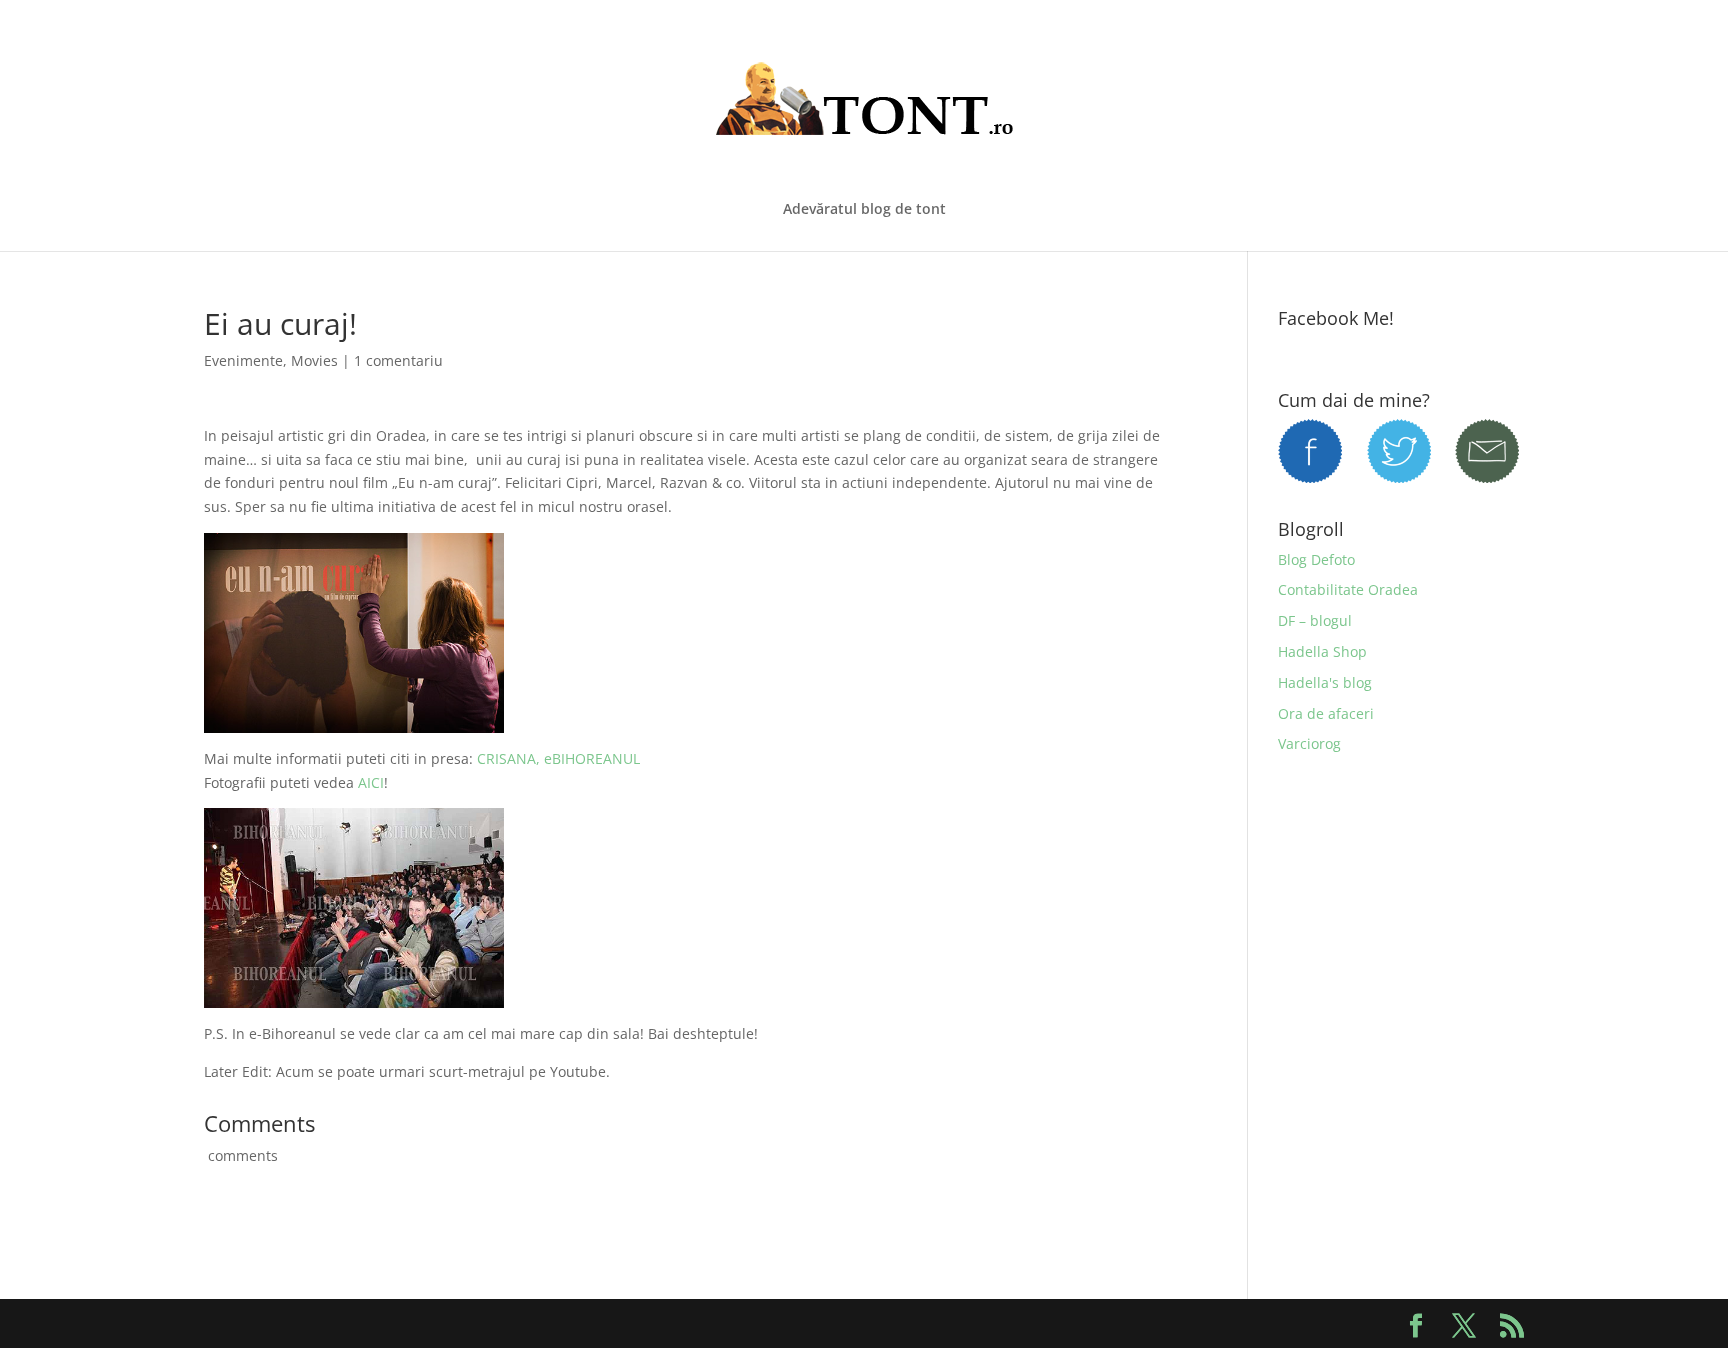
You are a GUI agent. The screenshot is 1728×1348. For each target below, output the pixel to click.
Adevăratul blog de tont (864, 210)
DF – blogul (1315, 620)
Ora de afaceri (1326, 713)
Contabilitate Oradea (1348, 589)
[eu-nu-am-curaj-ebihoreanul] (354, 995)
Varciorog (1309, 743)
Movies (314, 360)
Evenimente (243, 360)
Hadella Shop (1322, 651)
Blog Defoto (1316, 559)
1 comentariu (398, 360)
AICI (371, 782)
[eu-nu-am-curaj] (354, 720)
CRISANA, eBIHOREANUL (558, 758)
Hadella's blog (1325, 682)
